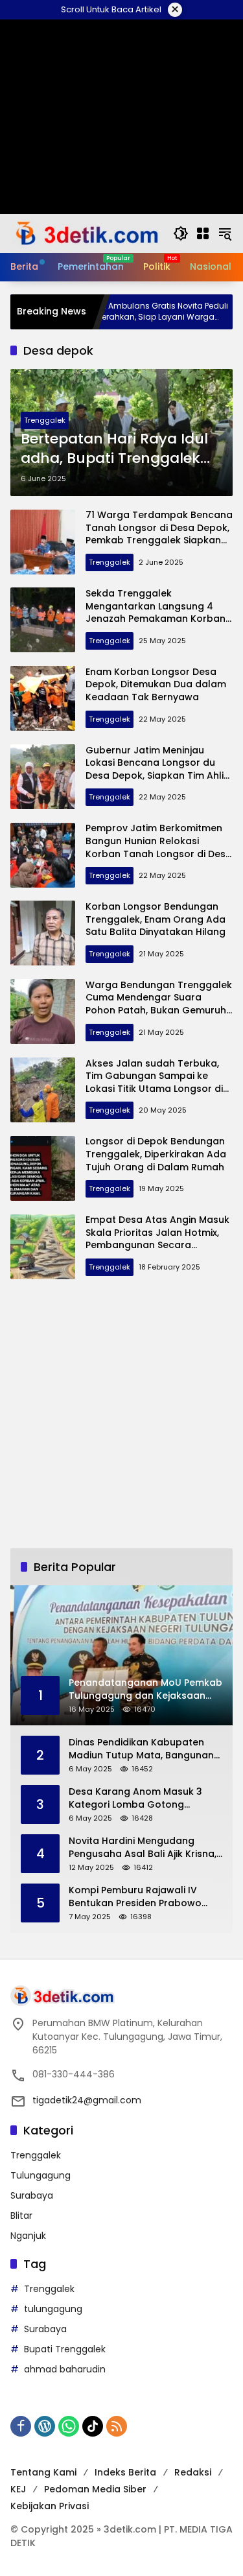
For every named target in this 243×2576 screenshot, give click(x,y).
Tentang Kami (43, 2472)
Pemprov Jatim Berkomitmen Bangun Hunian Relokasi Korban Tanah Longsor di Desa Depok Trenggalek (159, 847)
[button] (181, 233)
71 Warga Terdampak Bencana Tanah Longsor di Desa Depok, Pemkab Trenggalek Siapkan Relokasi (159, 534)
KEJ (18, 2489)
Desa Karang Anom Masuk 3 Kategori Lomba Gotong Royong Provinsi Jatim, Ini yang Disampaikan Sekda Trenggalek (144, 1798)
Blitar (21, 2216)
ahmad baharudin (65, 2369)
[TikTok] (93, 2426)
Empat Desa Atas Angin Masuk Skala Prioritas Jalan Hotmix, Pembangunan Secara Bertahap (157, 1239)
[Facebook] (21, 2426)
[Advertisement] (121, 1414)
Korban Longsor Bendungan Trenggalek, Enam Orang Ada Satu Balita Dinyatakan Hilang (156, 919)
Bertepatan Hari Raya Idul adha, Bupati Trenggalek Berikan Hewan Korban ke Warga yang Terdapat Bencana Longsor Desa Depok (114, 449)
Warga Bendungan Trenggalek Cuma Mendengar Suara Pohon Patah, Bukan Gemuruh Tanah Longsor (159, 1004)
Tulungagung (40, 2175)
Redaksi (193, 2472)
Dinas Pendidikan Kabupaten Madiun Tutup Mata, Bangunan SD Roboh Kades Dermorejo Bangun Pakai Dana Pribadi (141, 1749)
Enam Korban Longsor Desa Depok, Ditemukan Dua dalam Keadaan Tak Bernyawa (156, 684)
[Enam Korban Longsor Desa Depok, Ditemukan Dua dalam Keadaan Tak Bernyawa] (43, 698)
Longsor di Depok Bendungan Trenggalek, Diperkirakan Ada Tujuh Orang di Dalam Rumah (156, 1154)
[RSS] (117, 2426)
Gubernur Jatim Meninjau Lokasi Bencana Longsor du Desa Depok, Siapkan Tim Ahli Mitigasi (155, 769)
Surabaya (32, 2195)
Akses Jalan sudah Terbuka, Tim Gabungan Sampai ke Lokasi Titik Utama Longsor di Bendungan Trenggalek (154, 1082)
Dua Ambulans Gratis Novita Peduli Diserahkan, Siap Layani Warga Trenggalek (121, 312)
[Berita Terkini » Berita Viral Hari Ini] (85, 233)
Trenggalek (45, 420)
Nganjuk (28, 2236)
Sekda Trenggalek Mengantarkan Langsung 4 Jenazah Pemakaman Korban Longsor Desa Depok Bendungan (156, 619)
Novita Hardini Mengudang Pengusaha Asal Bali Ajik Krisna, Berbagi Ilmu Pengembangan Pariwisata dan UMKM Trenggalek (143, 1848)
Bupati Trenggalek (65, 2349)
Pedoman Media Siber (95, 2489)
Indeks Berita (125, 2472)
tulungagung (53, 2309)
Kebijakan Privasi (50, 2506)
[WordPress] (45, 2426)
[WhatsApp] (69, 2426)
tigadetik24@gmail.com (87, 2100)
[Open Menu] (203, 233)
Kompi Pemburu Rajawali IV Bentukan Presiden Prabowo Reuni (135, 1897)
